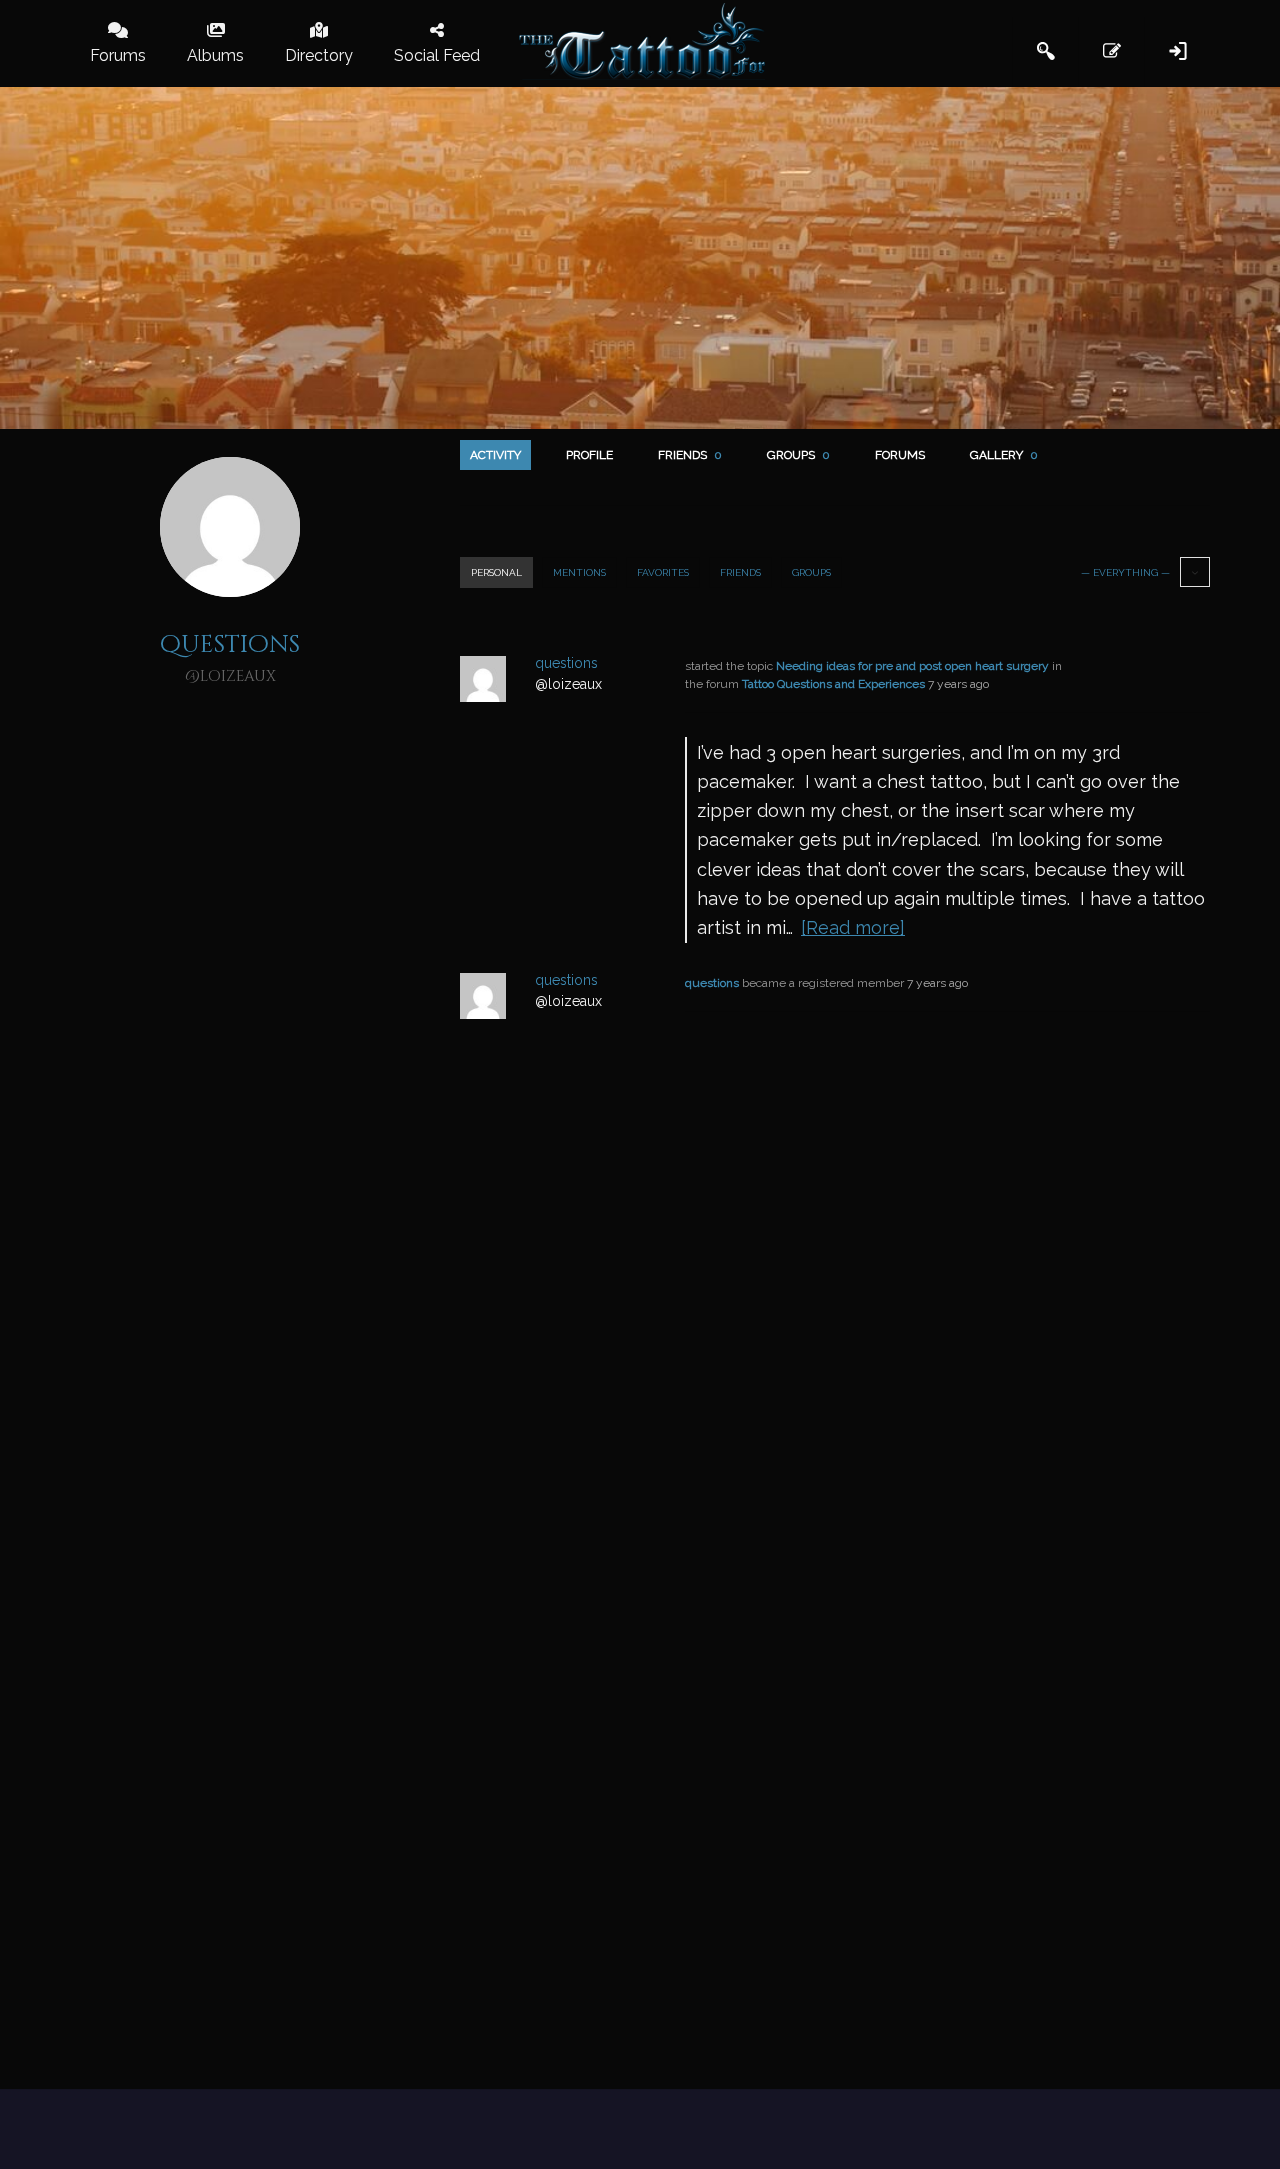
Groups (798, 455)
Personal (496, 572)
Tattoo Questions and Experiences (833, 684)
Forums (900, 455)
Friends (690, 455)
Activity (495, 455)
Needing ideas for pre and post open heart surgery (912, 666)
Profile (589, 455)
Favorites (663, 572)
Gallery (1004, 455)
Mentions (579, 572)
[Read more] (853, 927)
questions (712, 983)
